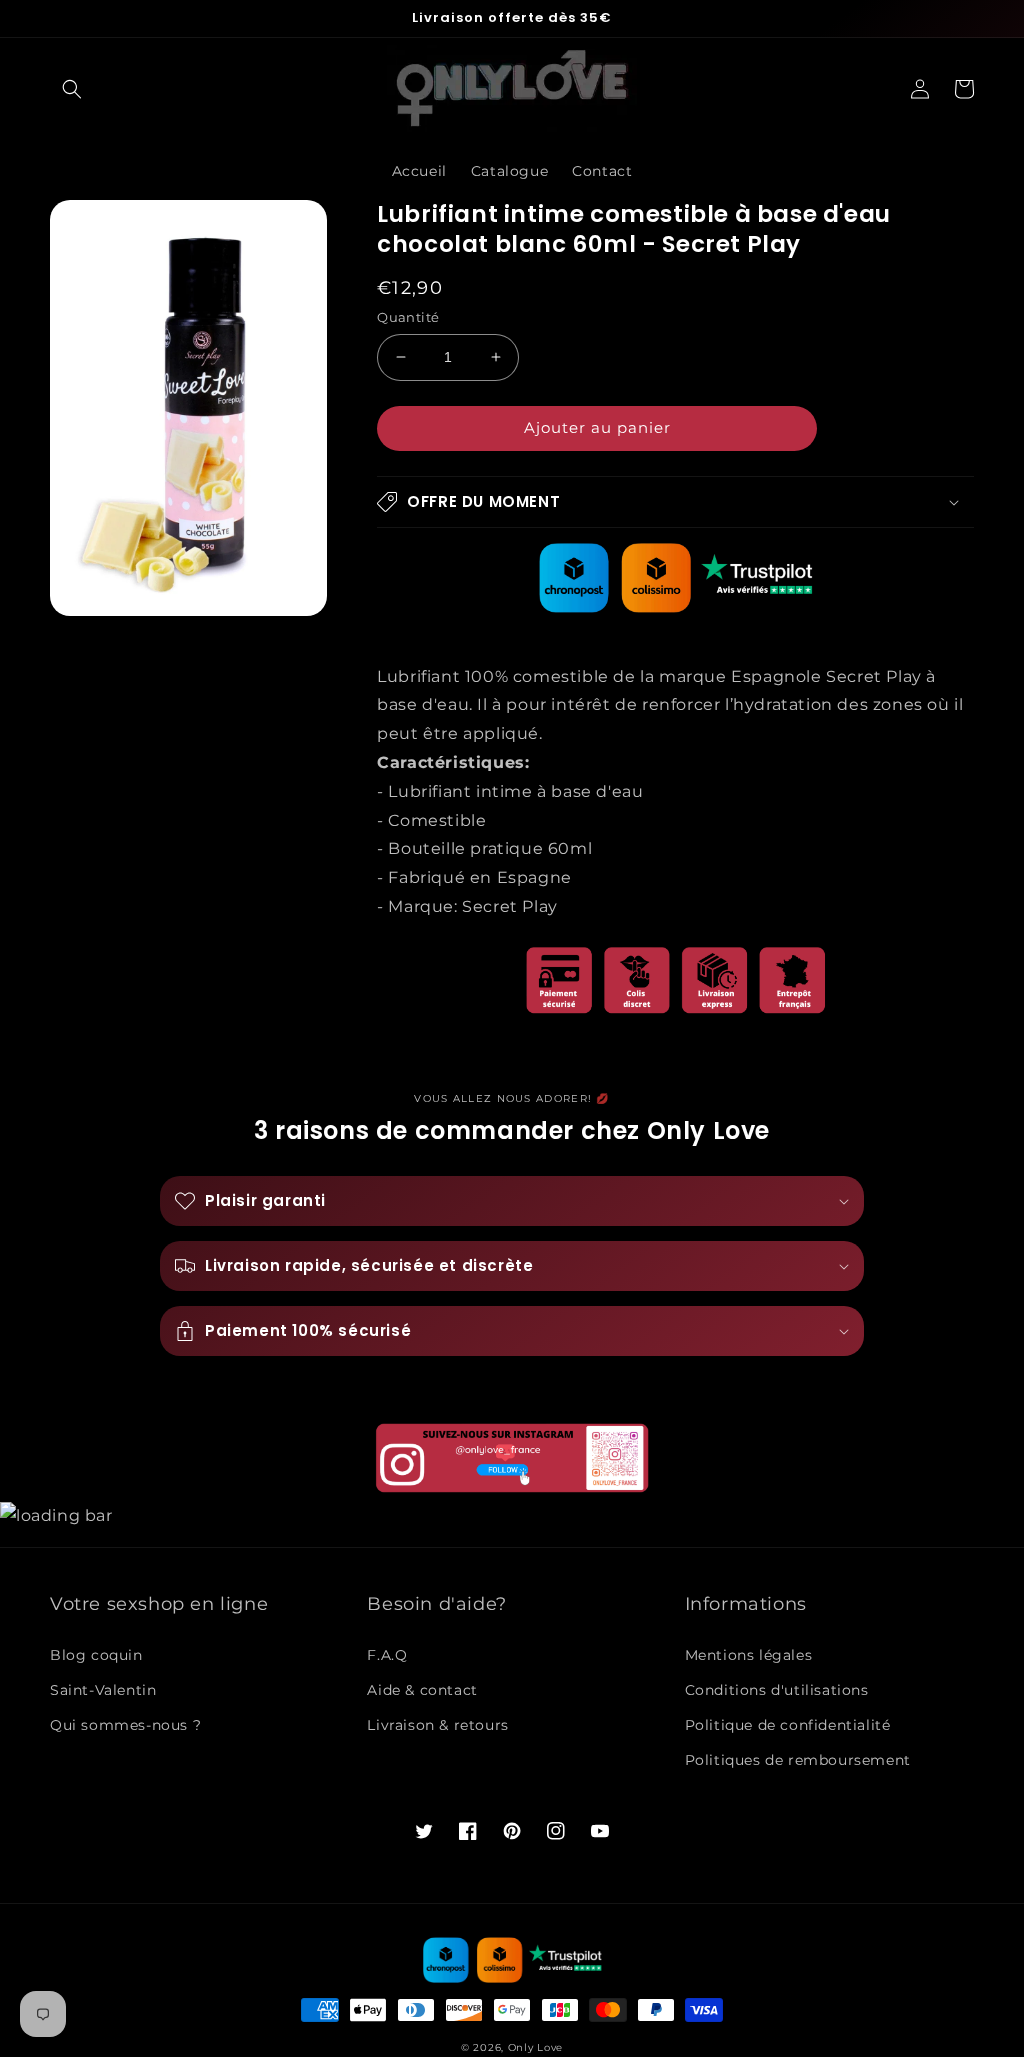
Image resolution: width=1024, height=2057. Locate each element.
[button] (72, 89)
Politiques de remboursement (798, 1760)
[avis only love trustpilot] (676, 607)
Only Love (535, 2047)
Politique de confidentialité (788, 1725)
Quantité (408, 317)
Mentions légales (749, 1655)
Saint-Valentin (103, 1690)
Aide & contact (422, 1690)
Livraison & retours (437, 1725)
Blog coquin (96, 1655)
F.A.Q (387, 1655)
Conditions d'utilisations (777, 1690)
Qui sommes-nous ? (125, 1725)
